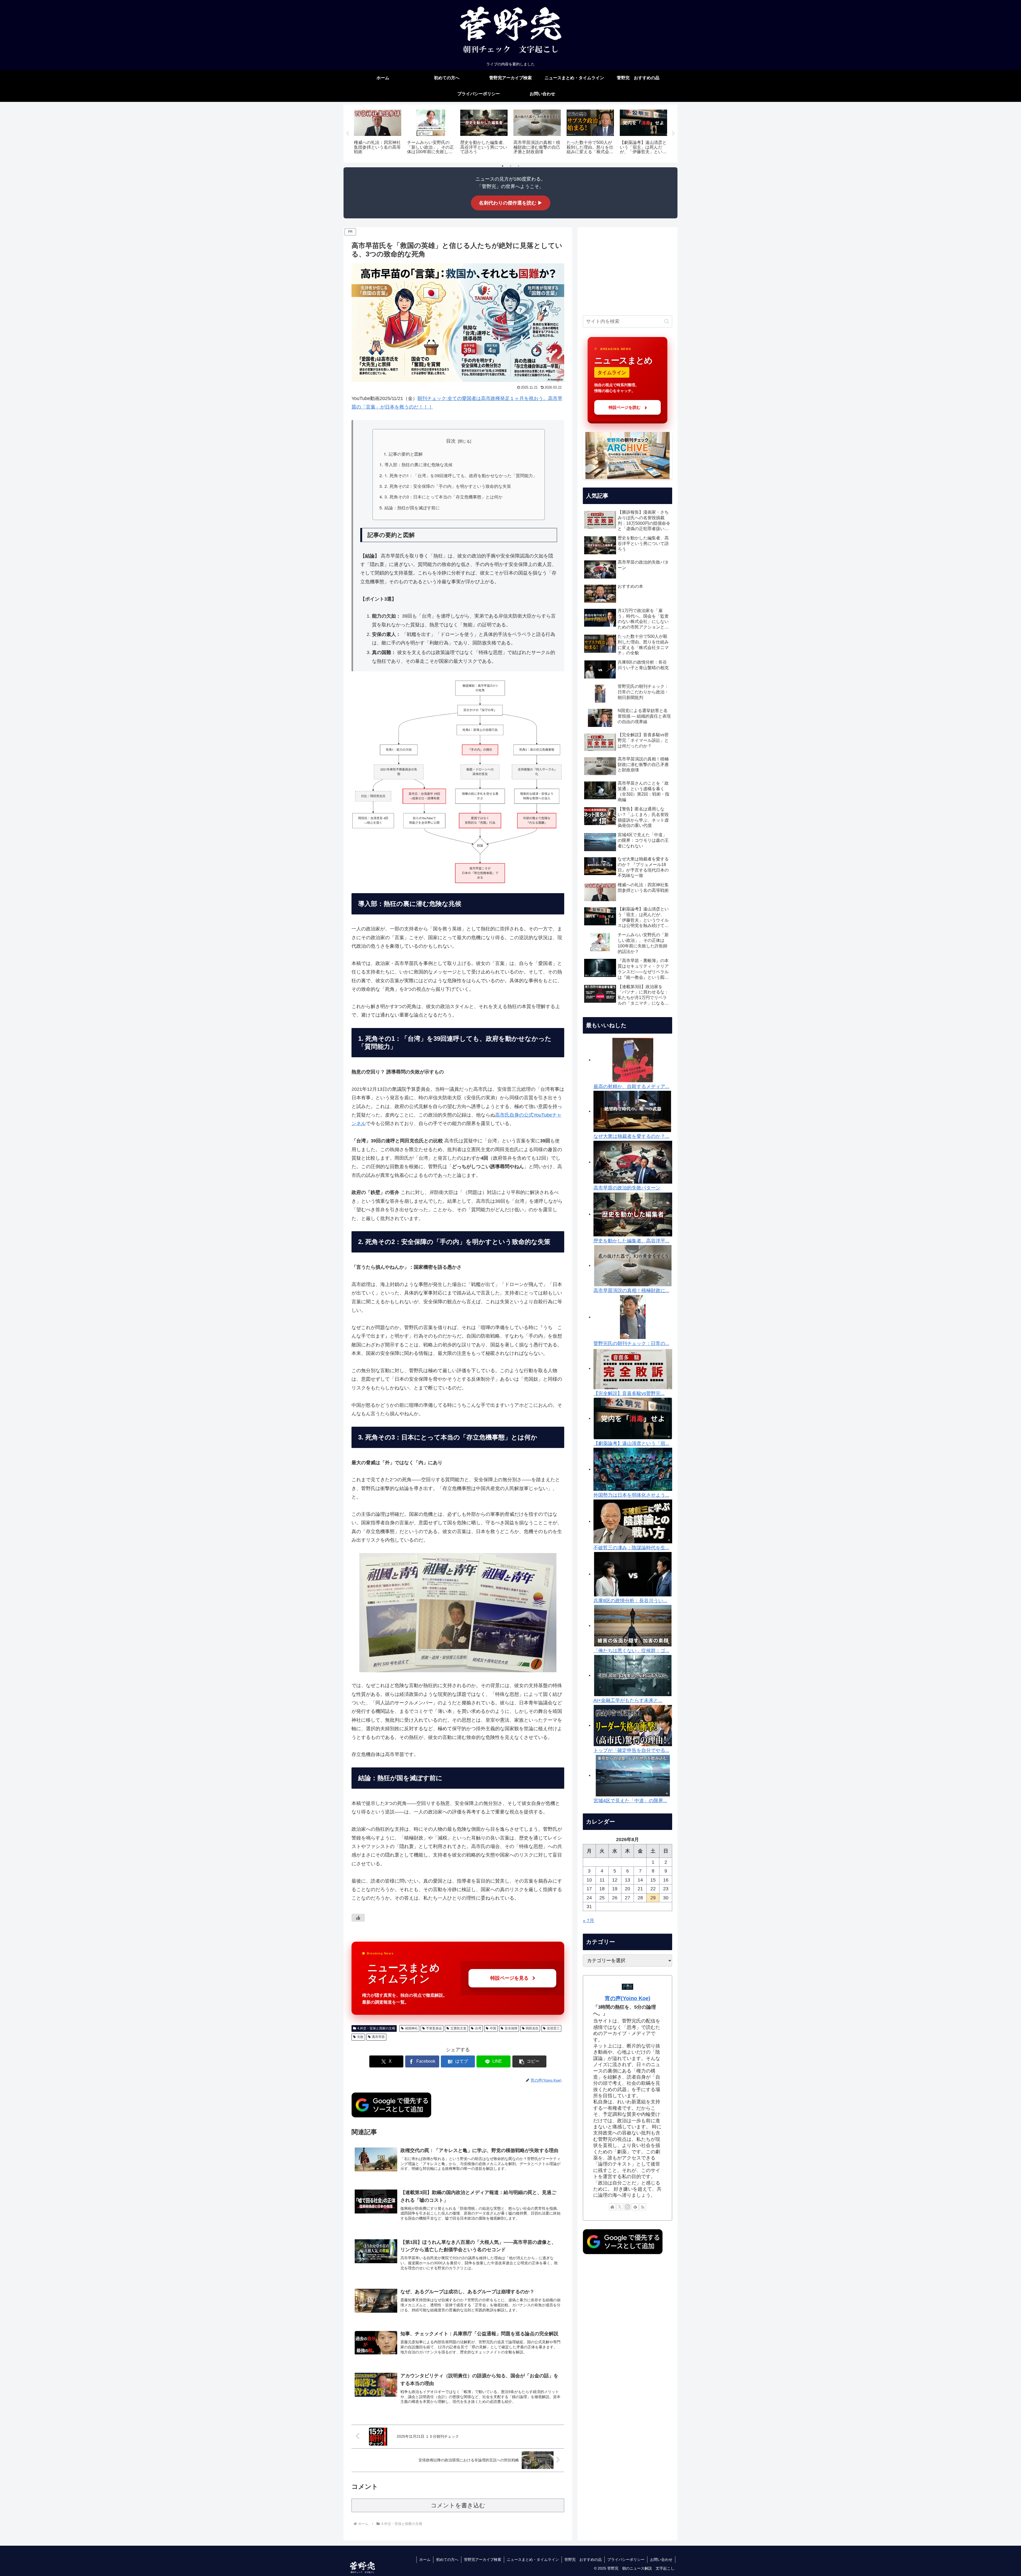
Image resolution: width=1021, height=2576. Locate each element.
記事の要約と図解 (406, 454)
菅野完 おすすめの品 (583, 2560)
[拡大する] (557, 687)
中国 (493, 2028)
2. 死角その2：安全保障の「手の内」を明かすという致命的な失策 (448, 486)
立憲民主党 (458, 2028)
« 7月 (589, 1921)
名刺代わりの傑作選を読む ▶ (511, 203)
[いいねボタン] (358, 1918)
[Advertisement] (627, 270)
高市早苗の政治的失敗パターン (627, 1188)
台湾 (478, 2028)
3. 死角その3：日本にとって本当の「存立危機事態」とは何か (443, 497)
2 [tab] (510, 166)
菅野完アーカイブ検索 (483, 2560)
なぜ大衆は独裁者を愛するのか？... (631, 1136)
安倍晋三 (553, 2028)
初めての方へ (447, 2560)
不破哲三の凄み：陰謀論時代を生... (631, 1548)
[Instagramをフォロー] (627, 2207)
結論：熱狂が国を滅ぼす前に (412, 507)
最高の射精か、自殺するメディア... (631, 1087)
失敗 (360, 2037)
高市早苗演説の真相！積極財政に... (631, 1291)
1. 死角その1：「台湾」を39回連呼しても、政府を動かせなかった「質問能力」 (461, 475)
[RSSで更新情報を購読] (643, 2207)
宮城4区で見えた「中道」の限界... (630, 1801)
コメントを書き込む (458, 2505)
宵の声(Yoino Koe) (628, 1998)
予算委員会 (434, 2028)
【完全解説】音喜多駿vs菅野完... (629, 1393)
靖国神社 (411, 2028)
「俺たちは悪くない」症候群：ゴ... (631, 1651)
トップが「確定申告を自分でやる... (631, 1750)
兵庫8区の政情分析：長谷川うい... (630, 1601)
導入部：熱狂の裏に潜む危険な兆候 (419, 464)
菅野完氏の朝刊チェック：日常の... (631, 1343)
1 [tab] (503, 166)
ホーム (425, 2560)
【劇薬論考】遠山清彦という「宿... (631, 1443)
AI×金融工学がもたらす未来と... (628, 1700)
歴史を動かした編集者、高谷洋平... (631, 1241)
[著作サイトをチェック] (612, 2207)
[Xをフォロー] (620, 2207)
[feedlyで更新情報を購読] (635, 2207)
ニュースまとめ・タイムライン (533, 2560)
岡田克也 (532, 2028)
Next (673, 134)
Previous (348, 134)
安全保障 (511, 2028)
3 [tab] (518, 166)
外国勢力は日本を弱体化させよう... (631, 1495)
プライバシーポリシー (626, 2560)
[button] (529, 2061)
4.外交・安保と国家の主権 (376, 2028)
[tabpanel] (378, 133)
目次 (451, 441)
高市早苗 (378, 2037)
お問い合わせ (661, 2560)
